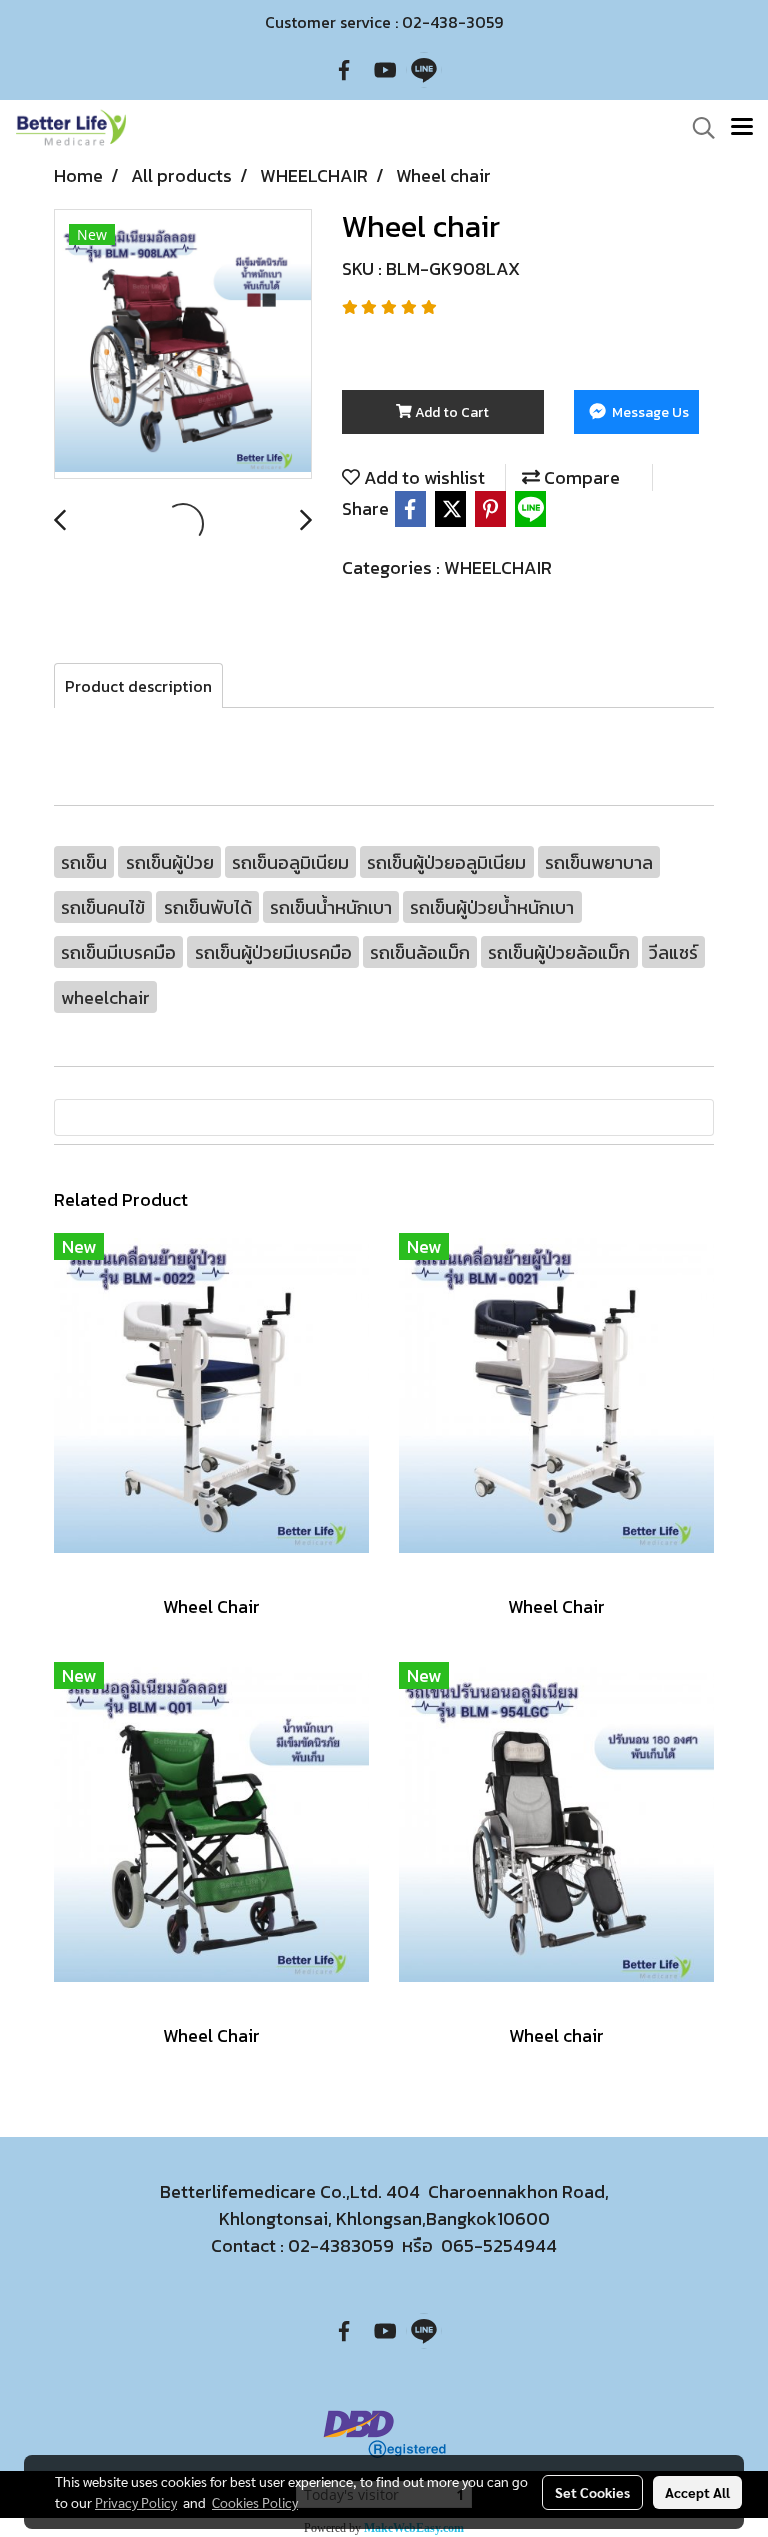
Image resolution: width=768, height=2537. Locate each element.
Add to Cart (450, 412)
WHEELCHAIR (498, 567)
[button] (697, 128)
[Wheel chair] (183, 345)
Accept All (697, 2492)
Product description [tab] (138, 686)
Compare (580, 477)
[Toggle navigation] (742, 128)
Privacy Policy (136, 2502)
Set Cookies (592, 2492)
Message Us (649, 412)
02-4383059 (341, 2245)
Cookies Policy (255, 2502)
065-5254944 (499, 2245)
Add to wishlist (422, 477)
